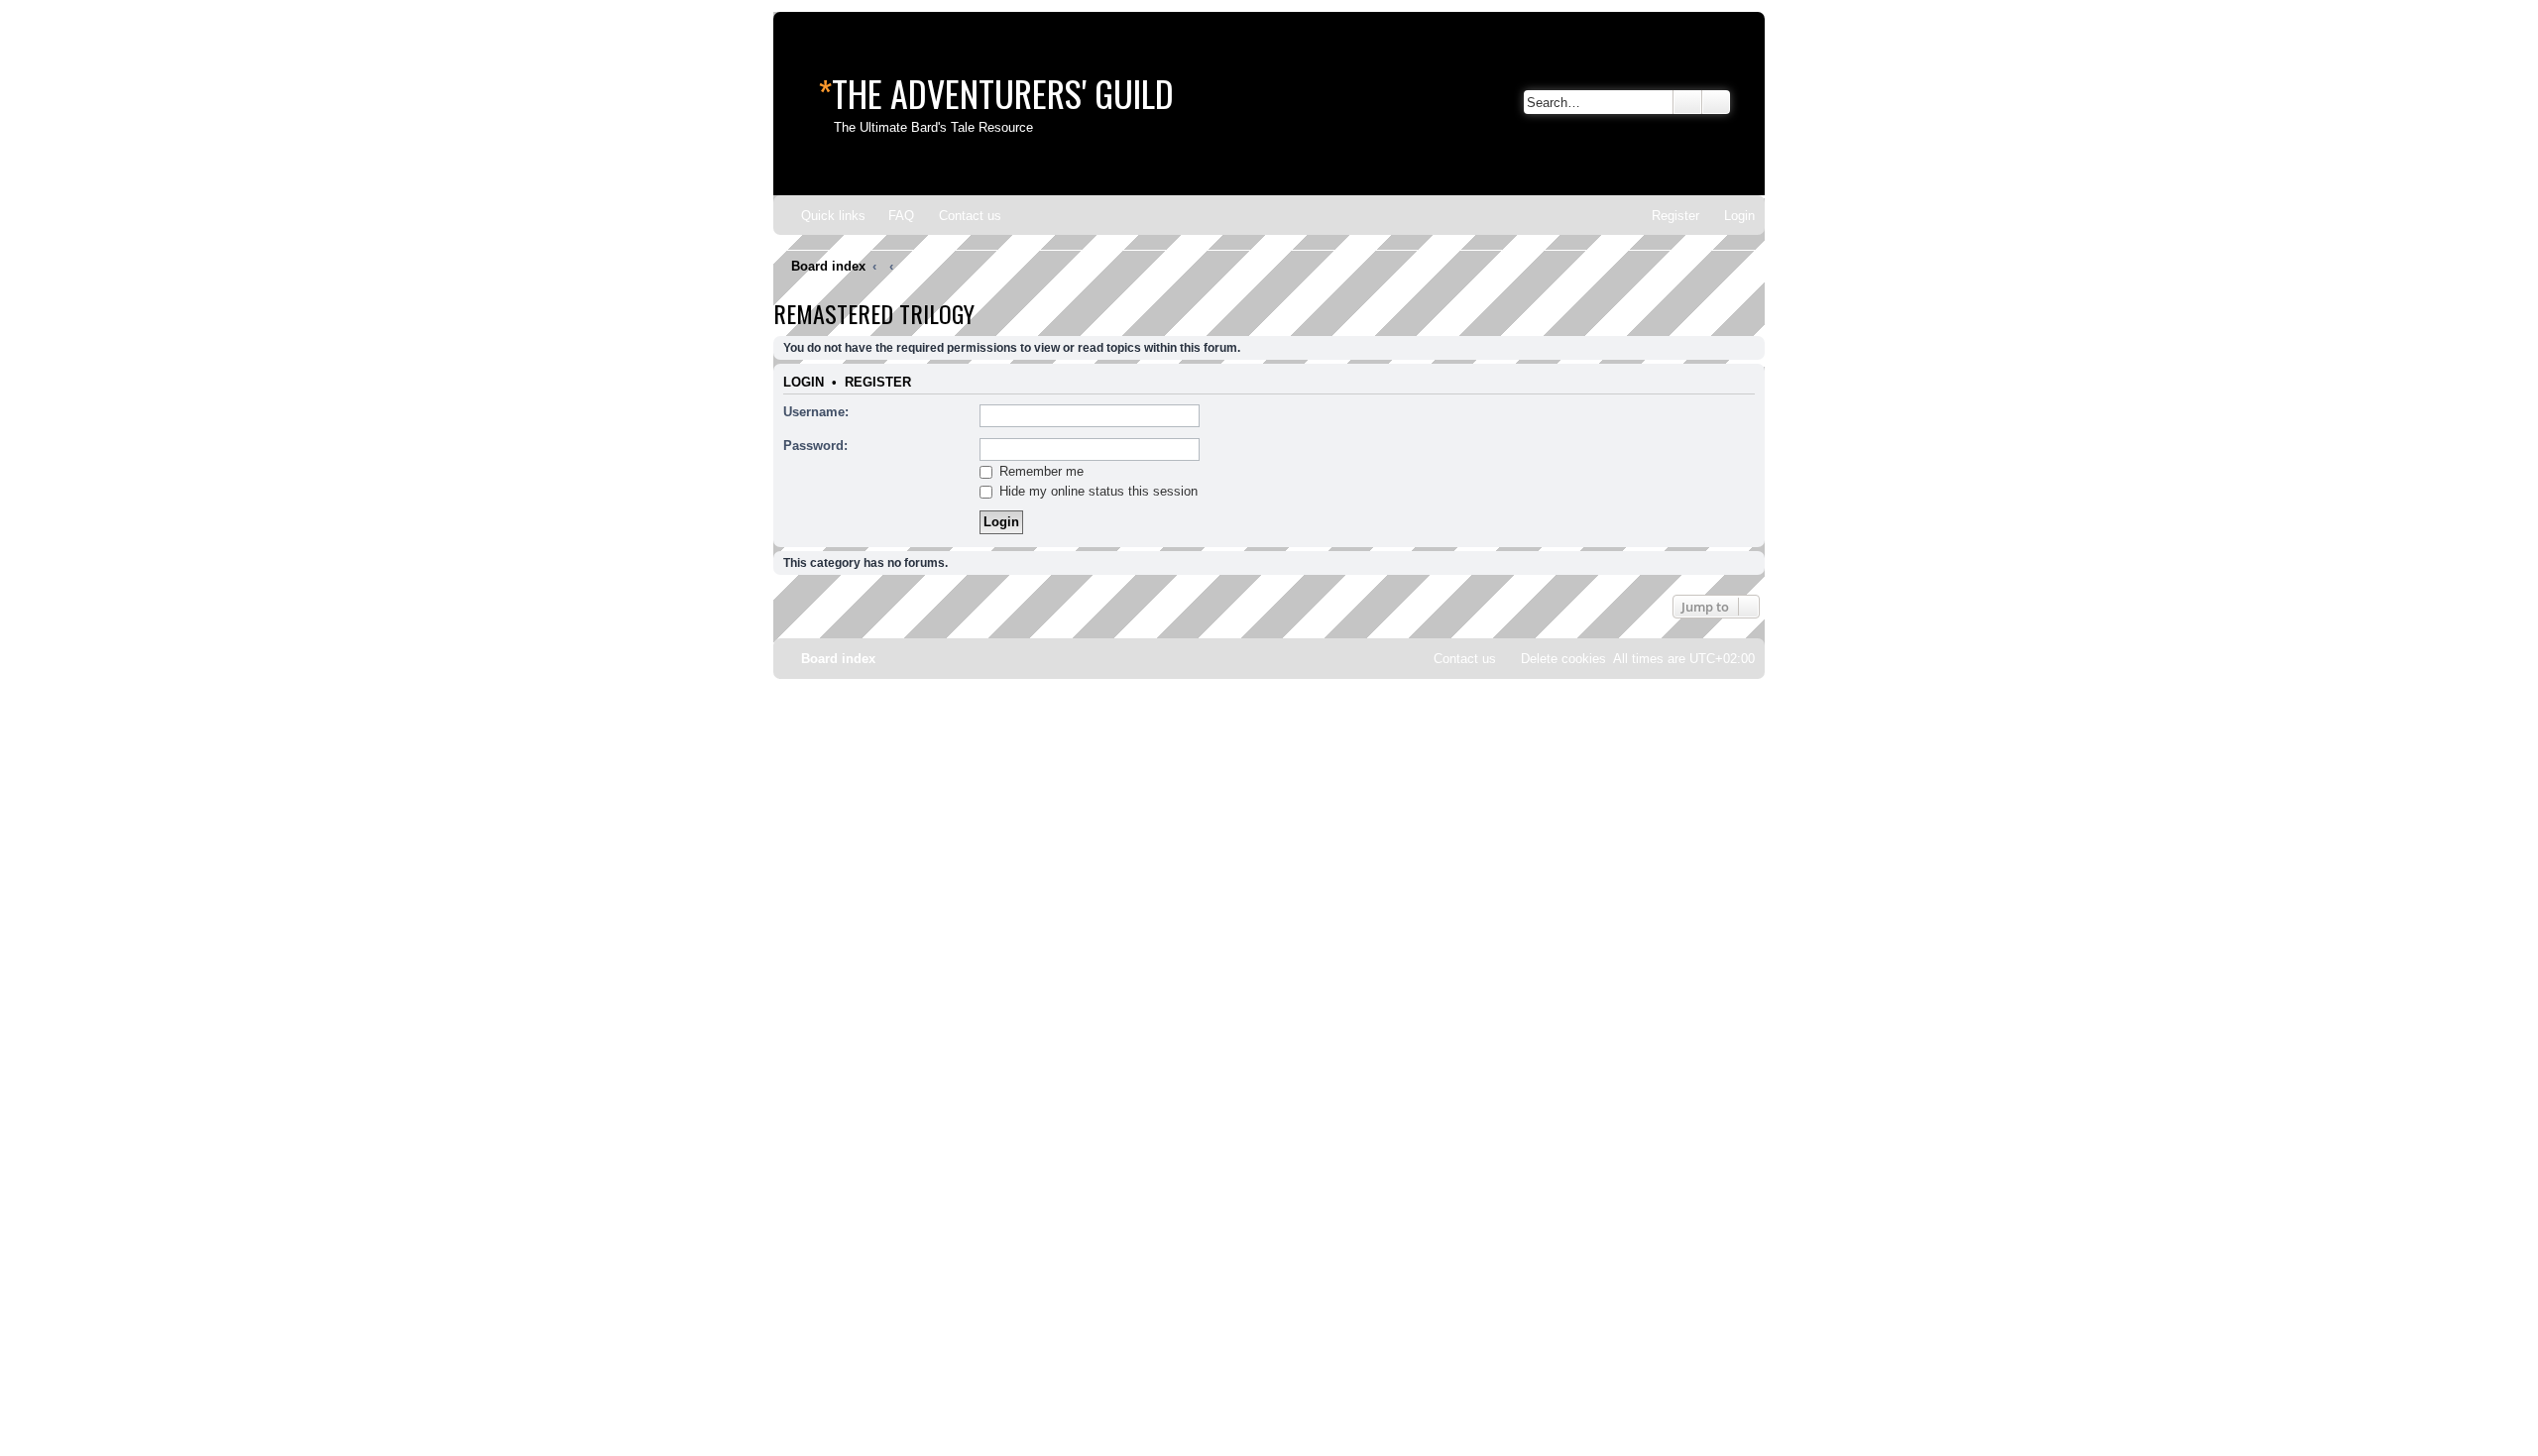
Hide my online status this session (1096, 491)
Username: (816, 412)
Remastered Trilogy (874, 313)
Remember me (1039, 471)
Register (878, 383)
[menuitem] (892, 216)
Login (804, 383)
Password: (815, 446)
